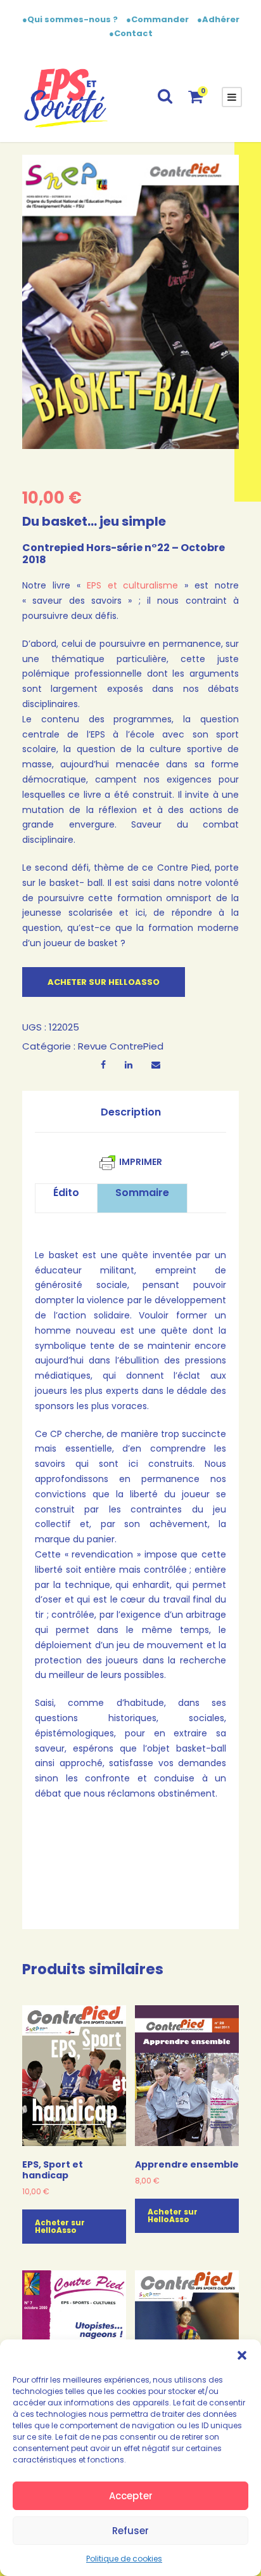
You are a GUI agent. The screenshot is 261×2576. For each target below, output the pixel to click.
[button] (242, 2355)
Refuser (130, 2531)
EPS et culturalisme (133, 585)
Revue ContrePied (121, 1046)
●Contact (131, 33)
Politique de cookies (124, 2559)
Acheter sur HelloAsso (104, 982)
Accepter (131, 2496)
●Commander (157, 19)
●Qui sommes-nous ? (71, 19)
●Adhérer (218, 19)
